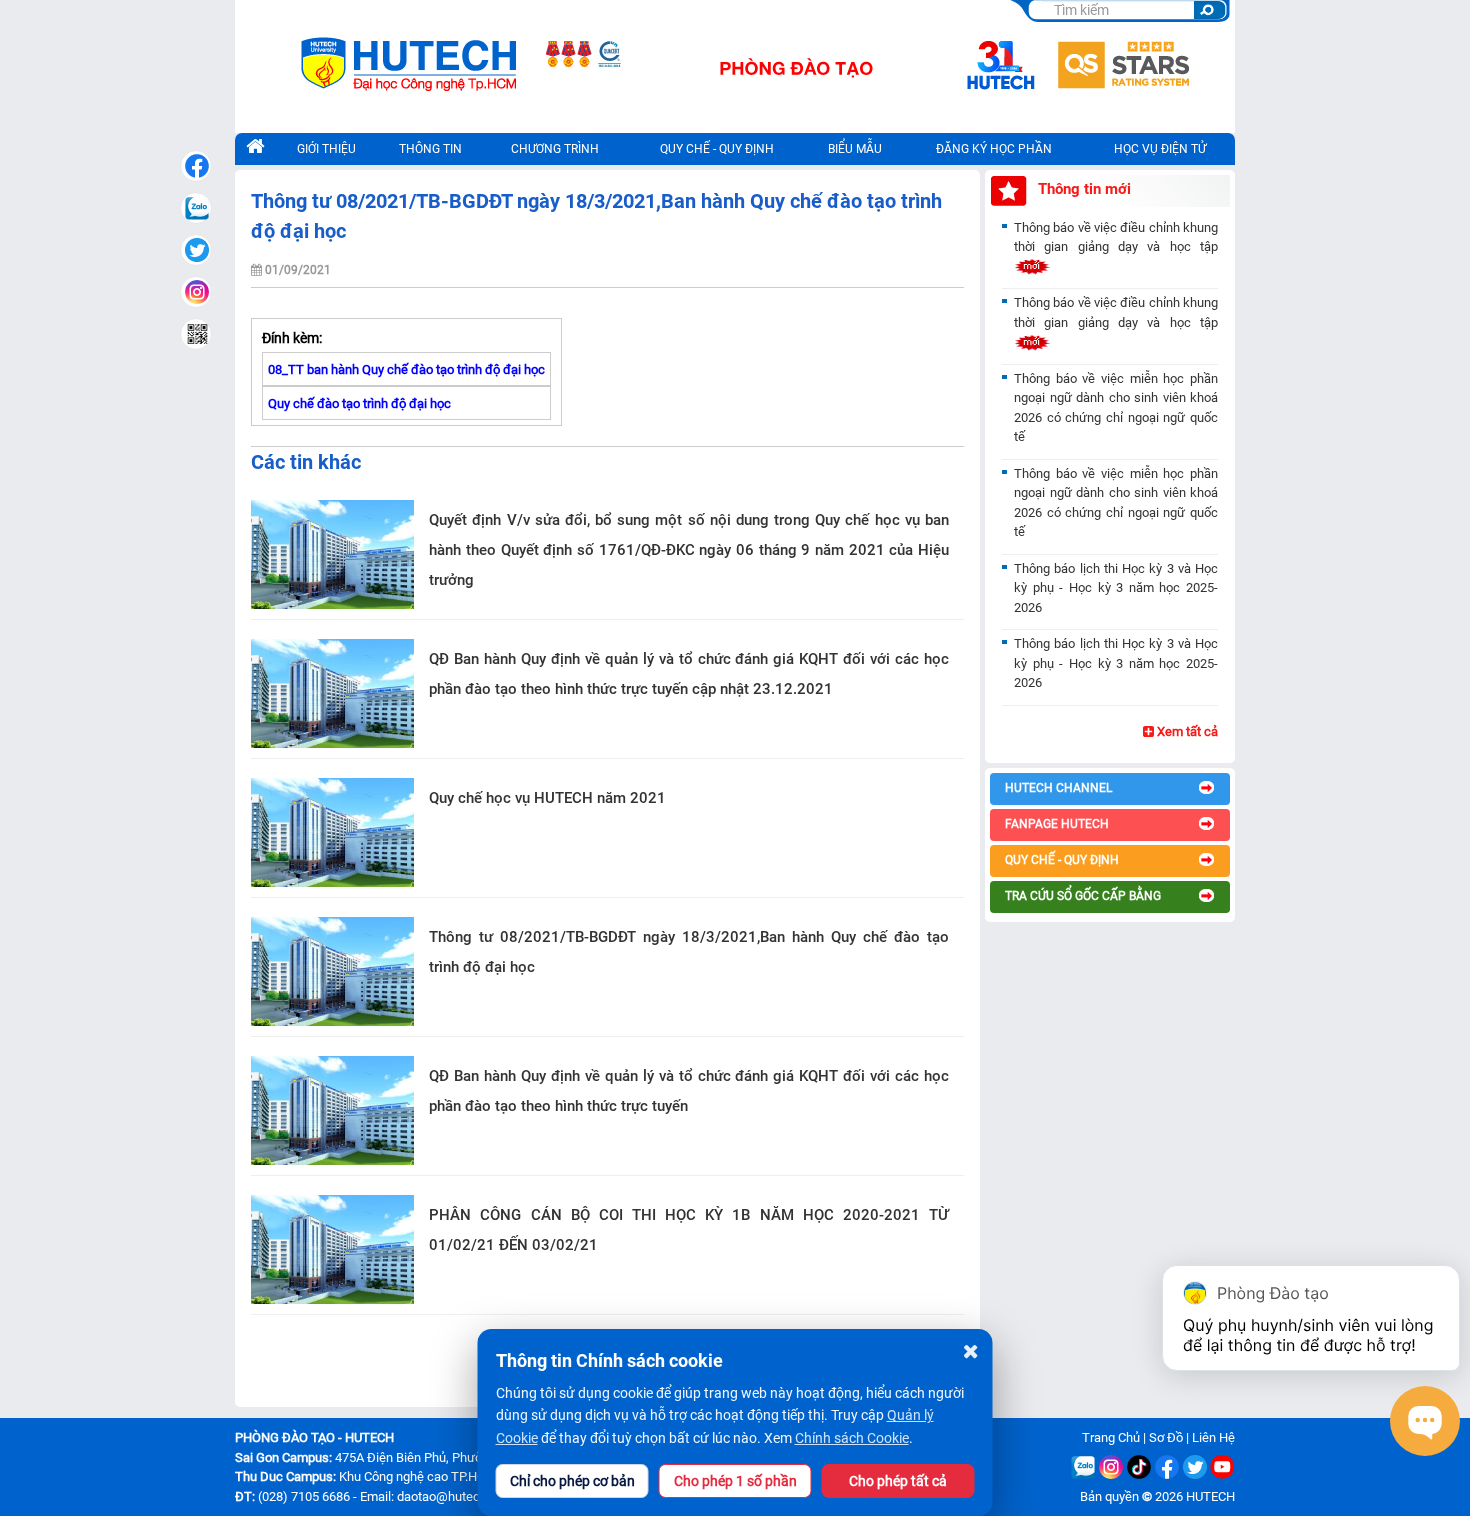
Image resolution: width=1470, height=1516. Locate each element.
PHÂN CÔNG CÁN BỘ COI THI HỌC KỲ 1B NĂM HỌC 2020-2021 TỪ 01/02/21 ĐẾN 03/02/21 (689, 1230)
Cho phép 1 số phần (735, 1481)
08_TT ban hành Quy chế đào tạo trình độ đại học (406, 369)
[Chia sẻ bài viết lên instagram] (196, 292)
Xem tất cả (1186, 731)
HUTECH (1210, 1496)
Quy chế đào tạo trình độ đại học (359, 403)
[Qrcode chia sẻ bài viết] (196, 334)
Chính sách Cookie (852, 1438)
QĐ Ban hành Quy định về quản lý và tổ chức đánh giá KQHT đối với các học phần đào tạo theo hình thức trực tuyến (689, 1091)
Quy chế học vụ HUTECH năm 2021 (547, 798)
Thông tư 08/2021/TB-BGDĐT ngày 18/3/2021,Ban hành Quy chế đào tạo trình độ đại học (689, 952)
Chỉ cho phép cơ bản (572, 1481)
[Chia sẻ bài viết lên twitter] (196, 250)
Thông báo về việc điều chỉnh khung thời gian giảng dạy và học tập (1116, 237)
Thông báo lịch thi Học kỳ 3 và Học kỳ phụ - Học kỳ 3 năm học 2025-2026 (1116, 588)
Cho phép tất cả (898, 1481)
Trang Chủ (1111, 1437)
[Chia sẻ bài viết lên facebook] (196, 166)
